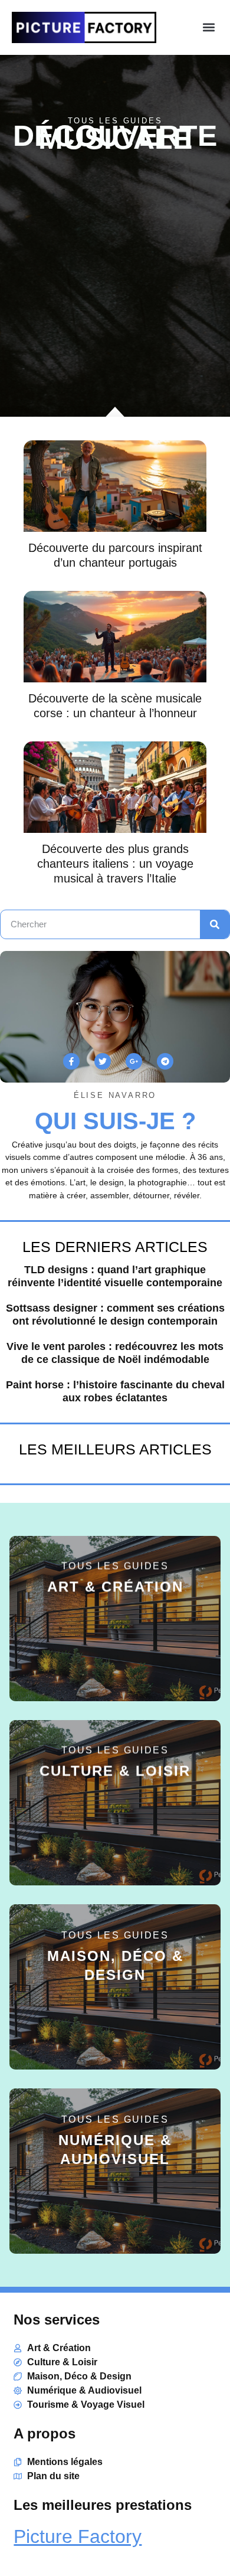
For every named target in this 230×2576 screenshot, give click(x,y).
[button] (208, 27)
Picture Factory (78, 2536)
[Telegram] (165, 1061)
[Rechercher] (215, 924)
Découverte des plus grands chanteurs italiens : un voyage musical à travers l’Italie (115, 864)
